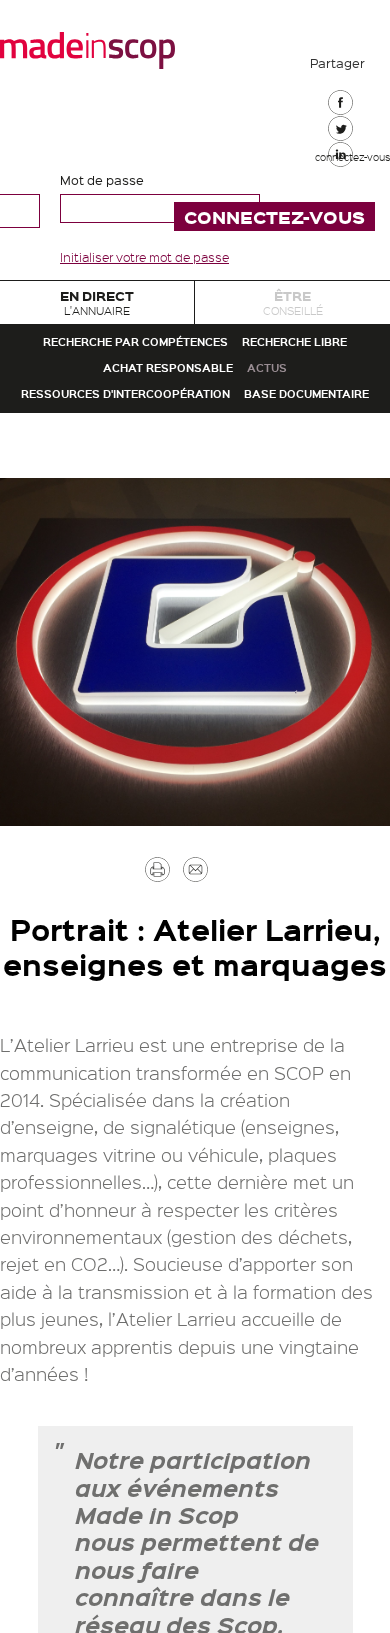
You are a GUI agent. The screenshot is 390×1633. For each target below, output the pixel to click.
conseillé (292, 313)
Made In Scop (87, 50)
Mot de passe (102, 179)
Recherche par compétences (195, 380)
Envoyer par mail (225, 1099)
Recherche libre (195, 434)
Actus (304, 488)
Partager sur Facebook (338, 116)
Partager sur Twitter (338, 189)
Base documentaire (195, 596)
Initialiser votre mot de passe (144, 257)
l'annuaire (97, 313)
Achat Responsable (154, 488)
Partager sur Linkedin (338, 262)
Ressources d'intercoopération (195, 542)
